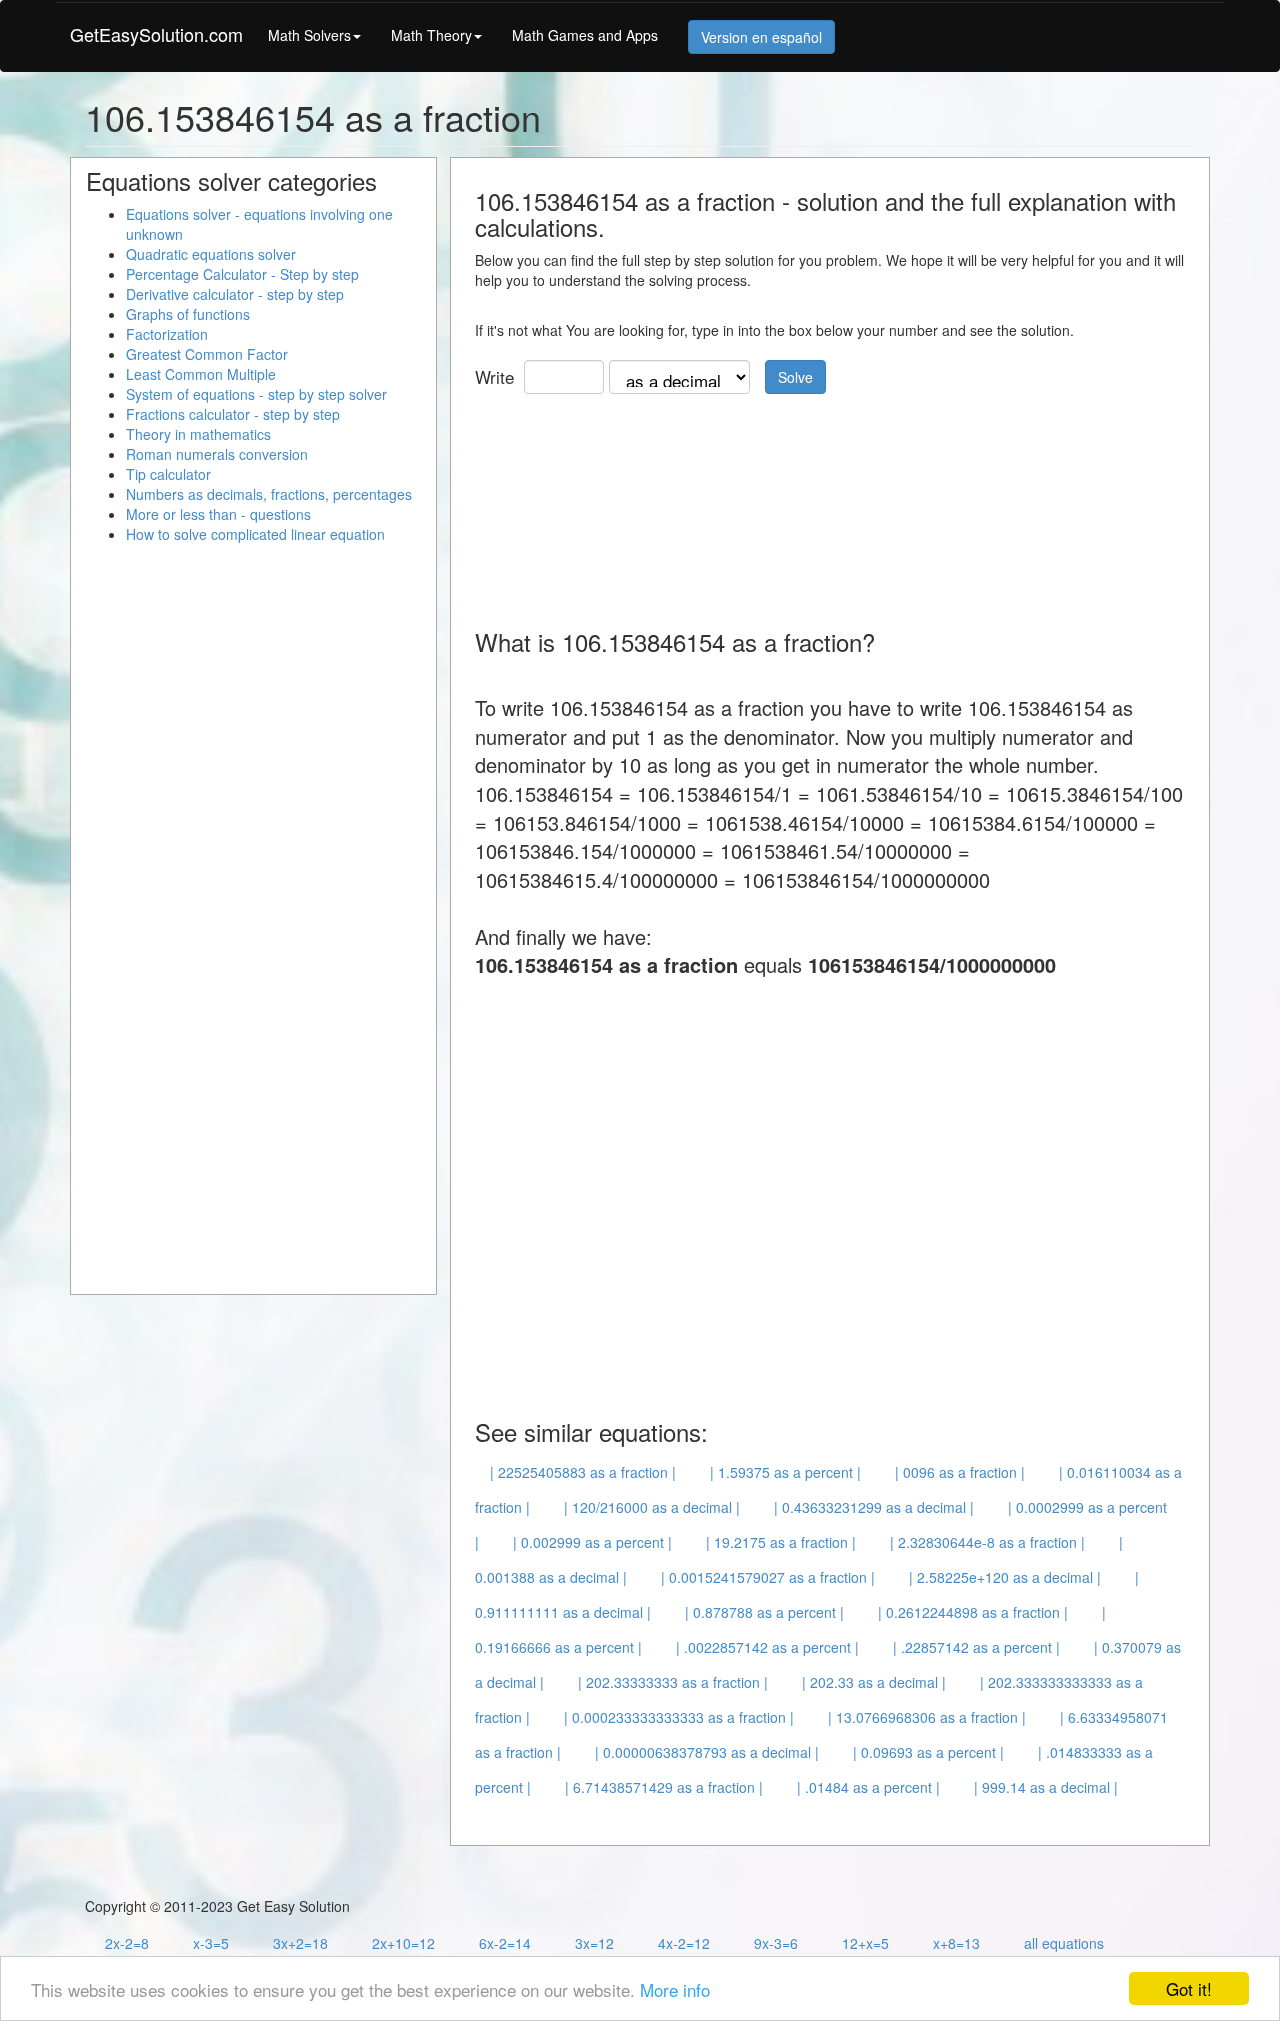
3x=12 (594, 1943)
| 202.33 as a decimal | (874, 1682)
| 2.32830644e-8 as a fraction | (987, 1542)
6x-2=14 (505, 1943)
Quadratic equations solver (211, 254)
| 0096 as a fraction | (960, 1472)
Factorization (167, 334)
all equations (1064, 1943)
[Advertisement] (839, 504)
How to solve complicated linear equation (255, 534)
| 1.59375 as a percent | (785, 1472)
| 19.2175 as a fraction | (781, 1542)
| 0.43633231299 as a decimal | (874, 1507)
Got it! (1189, 1988)
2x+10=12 (403, 1943)
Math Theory (431, 35)
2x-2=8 (127, 1943)
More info (675, 1989)
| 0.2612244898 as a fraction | (973, 1612)
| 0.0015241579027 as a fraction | (768, 1577)
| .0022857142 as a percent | (767, 1647)
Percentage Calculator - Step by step (242, 274)
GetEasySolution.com (156, 34)
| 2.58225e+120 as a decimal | (1005, 1577)
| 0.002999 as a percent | (592, 1542)
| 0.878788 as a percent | (764, 1612)
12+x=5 (865, 1943)
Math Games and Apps (585, 35)
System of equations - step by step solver (256, 394)
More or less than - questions (218, 514)
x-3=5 (211, 1943)
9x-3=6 (776, 1943)
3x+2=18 (300, 1943)
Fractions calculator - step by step (233, 414)
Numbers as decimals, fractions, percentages (269, 494)
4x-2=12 (684, 1943)
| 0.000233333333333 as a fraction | (679, 1717)
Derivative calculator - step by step (235, 294)
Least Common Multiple (201, 374)
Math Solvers (309, 35)
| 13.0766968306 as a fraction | (927, 1717)
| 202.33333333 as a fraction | (673, 1682)
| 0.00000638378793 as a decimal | (707, 1752)
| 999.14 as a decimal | (1046, 1787)
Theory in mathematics (198, 434)
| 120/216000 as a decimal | (652, 1507)
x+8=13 (956, 1943)
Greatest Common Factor (207, 354)
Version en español (761, 37)
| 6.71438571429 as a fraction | (664, 1787)
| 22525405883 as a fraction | (583, 1472)
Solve (795, 377)
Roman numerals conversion (217, 454)
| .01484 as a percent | (868, 1787)
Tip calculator (168, 474)
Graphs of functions (188, 314)
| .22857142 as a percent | (976, 1647)
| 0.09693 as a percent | (928, 1752)
